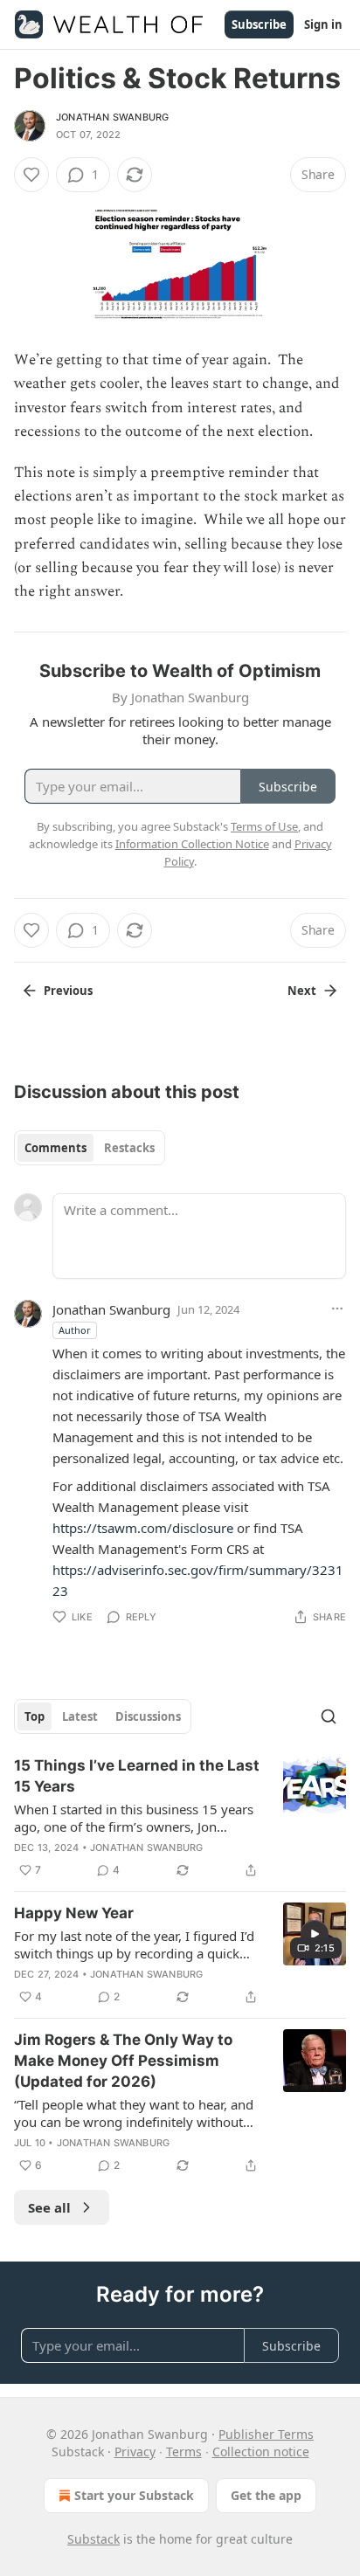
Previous (68, 991)
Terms (184, 2452)
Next (302, 991)
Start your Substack (134, 2495)
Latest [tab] (80, 1716)
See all (49, 2207)
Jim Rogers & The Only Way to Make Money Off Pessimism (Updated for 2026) (123, 2061)
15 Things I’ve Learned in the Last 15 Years (137, 1776)
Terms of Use (264, 826)
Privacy (135, 2452)
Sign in (323, 24)
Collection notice (261, 2452)
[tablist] (90, 1148)
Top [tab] (35, 1716)
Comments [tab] (55, 1148)
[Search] (329, 1716)
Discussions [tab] (148, 1716)
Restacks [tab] (129, 1148)
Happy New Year (74, 1913)
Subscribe (259, 24)
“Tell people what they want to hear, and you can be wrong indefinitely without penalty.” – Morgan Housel (134, 2113)
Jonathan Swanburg (112, 117)
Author (75, 1330)
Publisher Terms (266, 2434)
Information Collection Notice (192, 844)
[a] (315, 1934)
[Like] (31, 175)
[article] (180, 1818)
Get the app (266, 2495)
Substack (93, 2539)
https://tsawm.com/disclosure (143, 1528)
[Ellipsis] (337, 1309)
